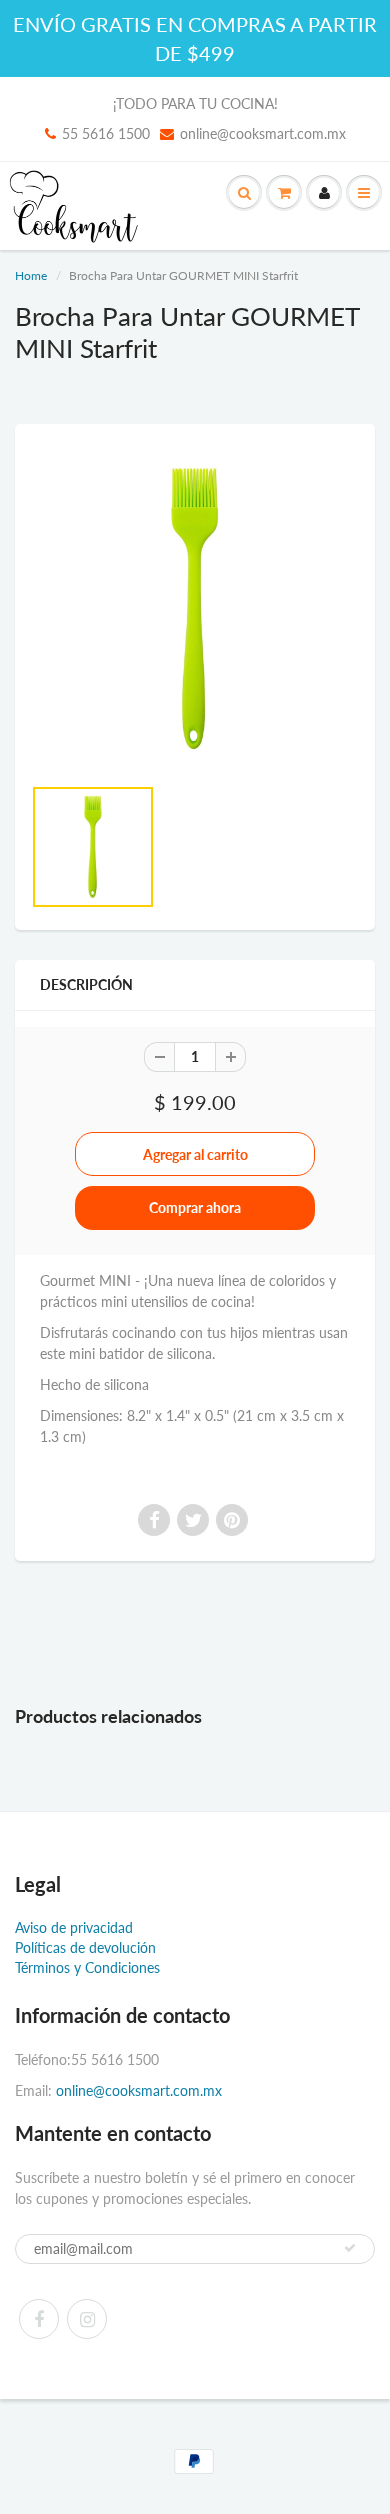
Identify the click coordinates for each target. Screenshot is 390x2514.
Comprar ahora (195, 1207)
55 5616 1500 (106, 133)
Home (31, 275)
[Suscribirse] (350, 2248)
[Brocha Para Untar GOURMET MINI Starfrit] (195, 609)
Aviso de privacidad (74, 1927)
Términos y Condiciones (87, 1967)
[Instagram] (87, 2319)
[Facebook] (39, 2319)
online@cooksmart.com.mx (263, 133)
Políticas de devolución (85, 1947)
